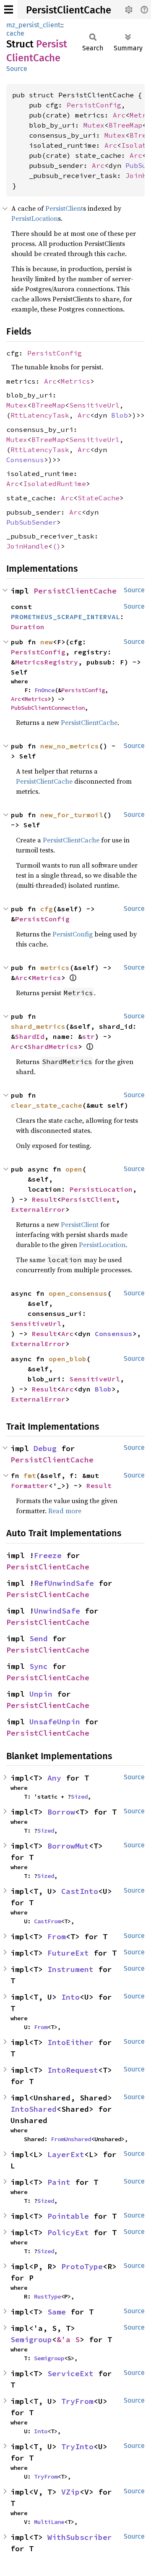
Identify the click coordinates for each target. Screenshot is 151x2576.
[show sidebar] (9, 9)
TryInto (77, 2447)
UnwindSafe (57, 1611)
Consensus (25, 460)
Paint (59, 2182)
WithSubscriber (80, 2537)
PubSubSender (31, 522)
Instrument (70, 1969)
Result (44, 1199)
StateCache (99, 498)
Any (54, 1778)
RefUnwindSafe (64, 1583)
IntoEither (70, 2042)
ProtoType (82, 2266)
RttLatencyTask (40, 415)
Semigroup (31, 2339)
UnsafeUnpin (55, 1722)
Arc (119, 115)
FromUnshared (71, 2139)
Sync (39, 1666)
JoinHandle (27, 546)
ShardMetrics (53, 1046)
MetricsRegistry (47, 662)
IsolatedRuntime (55, 484)
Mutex (94, 125)
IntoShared (34, 2109)
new (47, 642)
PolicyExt (68, 2232)
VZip (70, 2492)
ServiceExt (70, 2373)
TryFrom (77, 2401)
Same (57, 2312)
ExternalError (38, 1209)
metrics (55, 968)
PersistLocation (35, 218)
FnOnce (44, 690)
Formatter (30, 1485)
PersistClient (64, 208)
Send (39, 1638)
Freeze (48, 1555)
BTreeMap (125, 125)
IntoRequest (73, 2070)
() (57, 546)
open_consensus (78, 1293)
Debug (45, 1448)
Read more (65, 1511)
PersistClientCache (69, 10)
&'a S (68, 2339)
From (57, 1937)
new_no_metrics (70, 746)
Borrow (61, 1812)
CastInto (80, 1891)
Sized (79, 1797)
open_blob (68, 1359)
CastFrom (47, 1921)
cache (15, 33)
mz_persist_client (33, 25)
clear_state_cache (47, 1105)
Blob (120, 415)
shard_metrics (38, 1026)
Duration (28, 627)
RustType (47, 2296)
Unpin (41, 1694)
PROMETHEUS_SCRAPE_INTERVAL (65, 617)
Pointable (68, 2216)
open (74, 1169)
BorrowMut (68, 1846)
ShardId (30, 1036)
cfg (47, 909)
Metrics (75, 381)
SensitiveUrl (94, 405)
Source (17, 69)
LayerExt (66, 2154)
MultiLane (49, 2522)
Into (70, 1997)
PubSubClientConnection (48, 708)
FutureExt (68, 1953)
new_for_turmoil (72, 815)
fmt (30, 1475)
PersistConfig (94, 105)
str (89, 1036)
